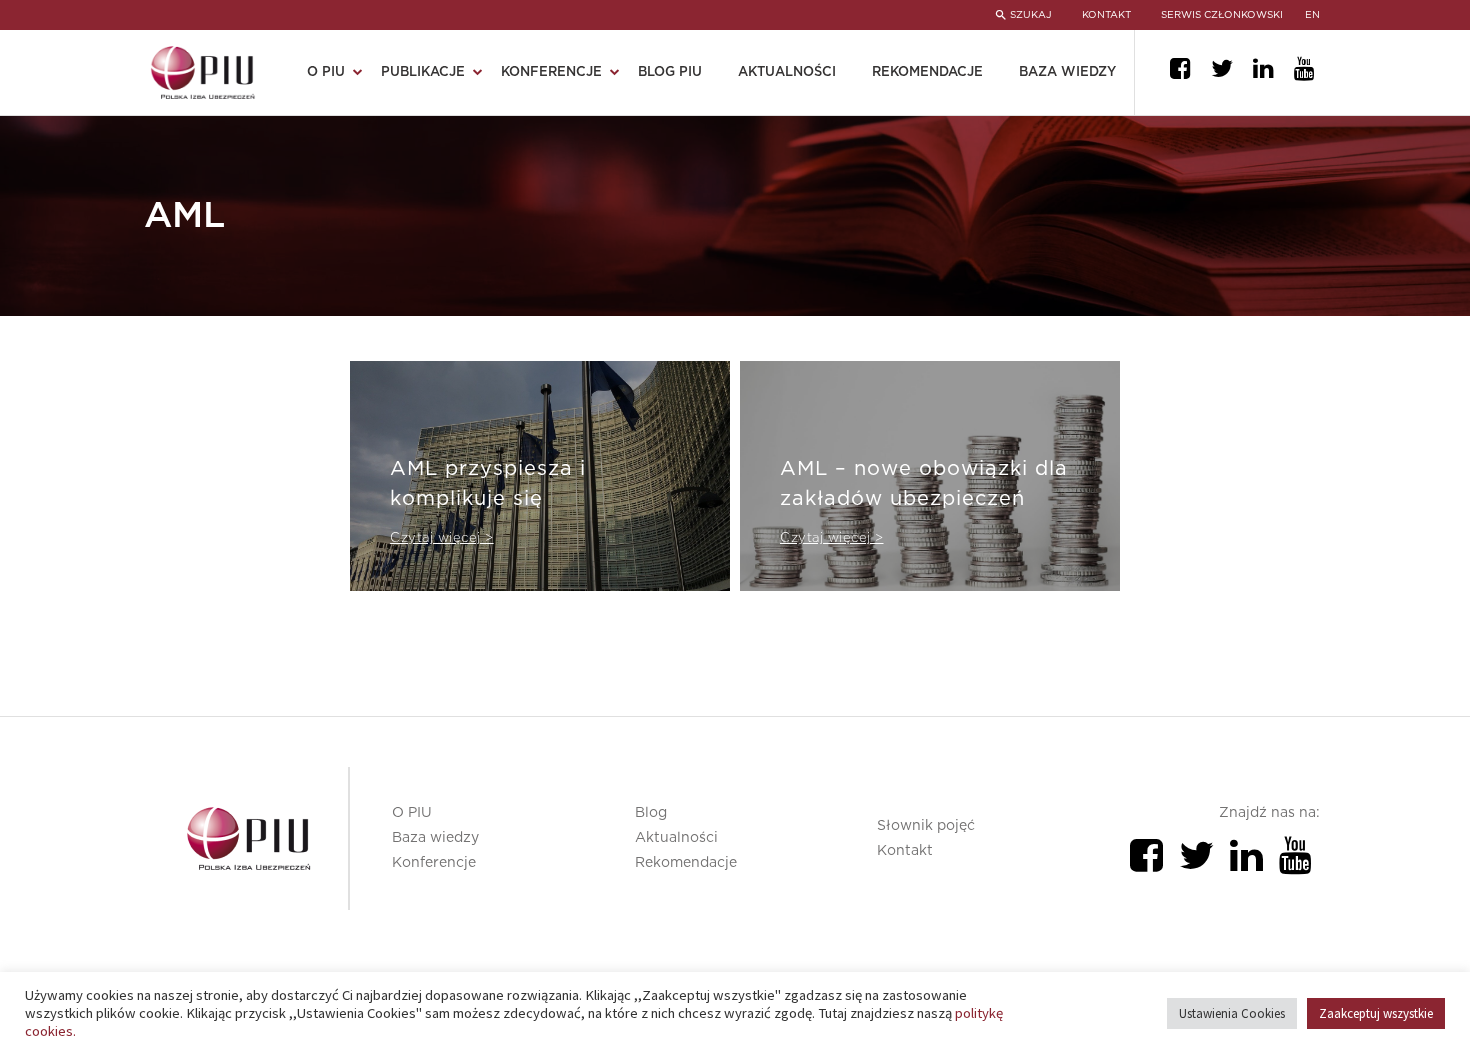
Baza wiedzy (1067, 72)
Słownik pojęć (926, 826)
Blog (651, 813)
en (1312, 15)
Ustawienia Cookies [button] (1232, 1013)
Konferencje (434, 863)
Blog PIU (670, 72)
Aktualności (787, 72)
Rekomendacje (927, 72)
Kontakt (905, 851)
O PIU (412, 813)
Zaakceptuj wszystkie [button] (1376, 1013)
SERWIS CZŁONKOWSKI (1222, 15)
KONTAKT (1106, 15)
